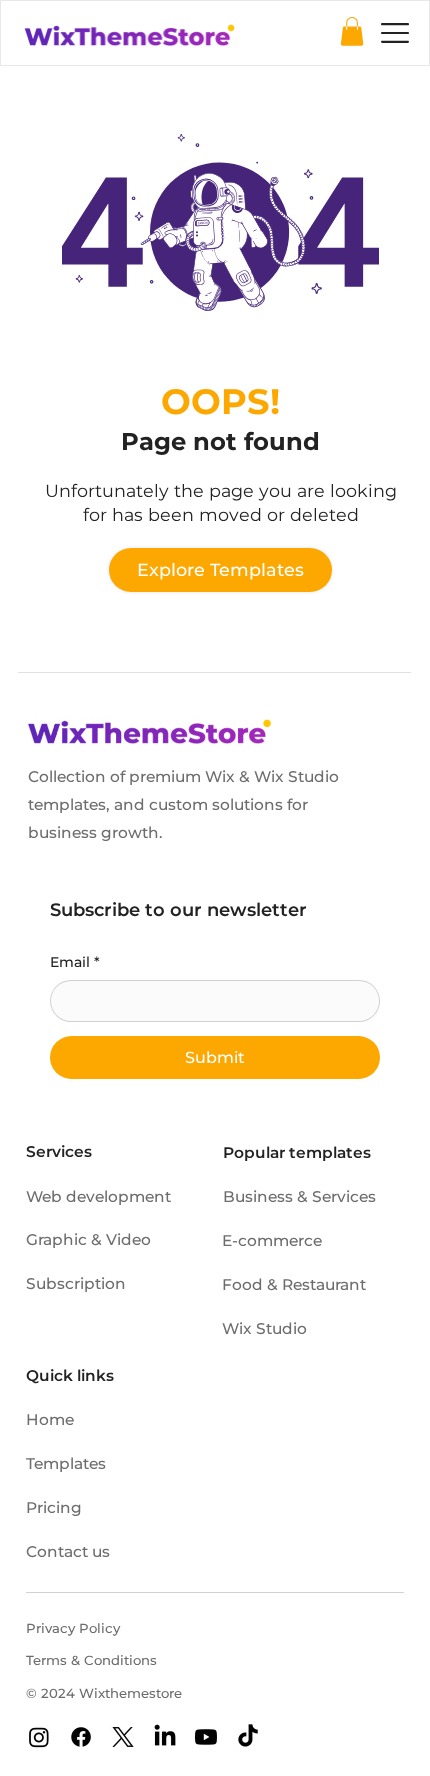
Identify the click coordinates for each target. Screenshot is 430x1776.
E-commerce (272, 1240)
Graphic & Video (88, 1239)
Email (75, 962)
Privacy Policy (73, 1628)
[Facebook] (81, 1737)
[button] (352, 31)
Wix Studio (264, 1328)
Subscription (76, 1283)
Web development (98, 1196)
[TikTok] (248, 1737)
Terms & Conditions (91, 1660)
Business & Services (299, 1196)
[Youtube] (206, 1737)
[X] (123, 1737)
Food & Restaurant (294, 1284)
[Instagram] (39, 1737)
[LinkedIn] (165, 1737)
